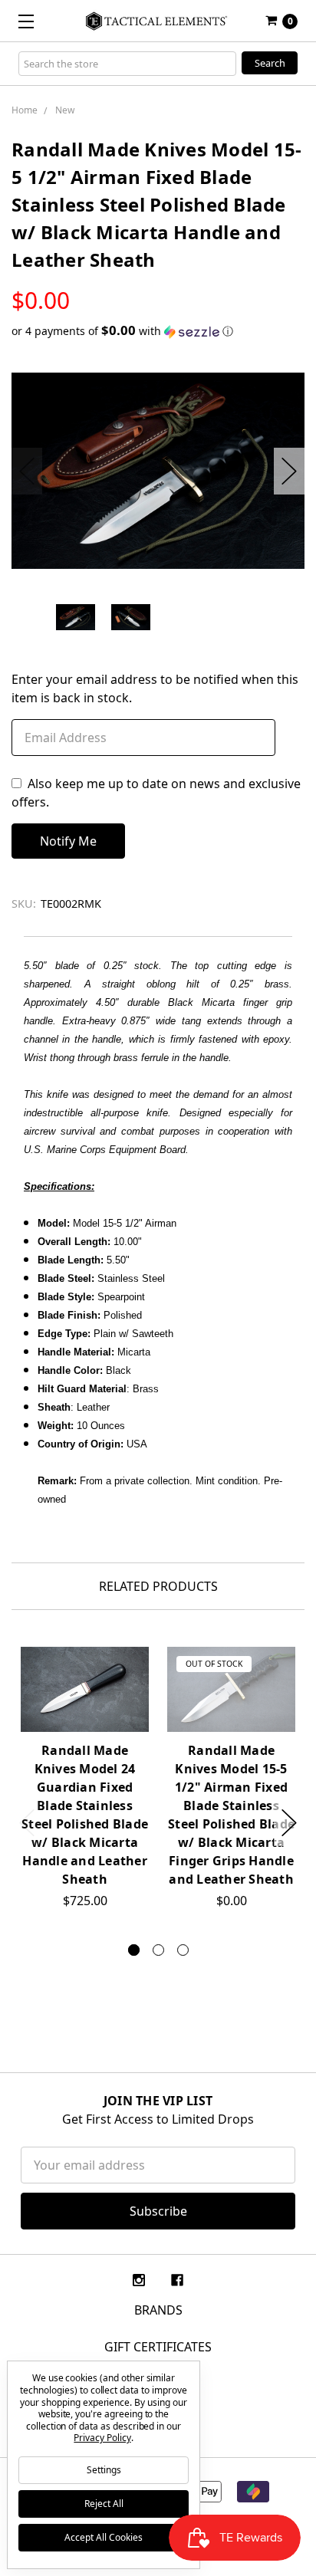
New (65, 110)
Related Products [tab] (158, 1586)
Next (289, 471)
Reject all (104, 2504)
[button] (158, 331)
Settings (104, 2470)
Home (25, 110)
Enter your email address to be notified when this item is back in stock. (155, 688)
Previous (27, 471)
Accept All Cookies (104, 2537)
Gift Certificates (158, 2347)
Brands (158, 2310)
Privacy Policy (102, 2438)
